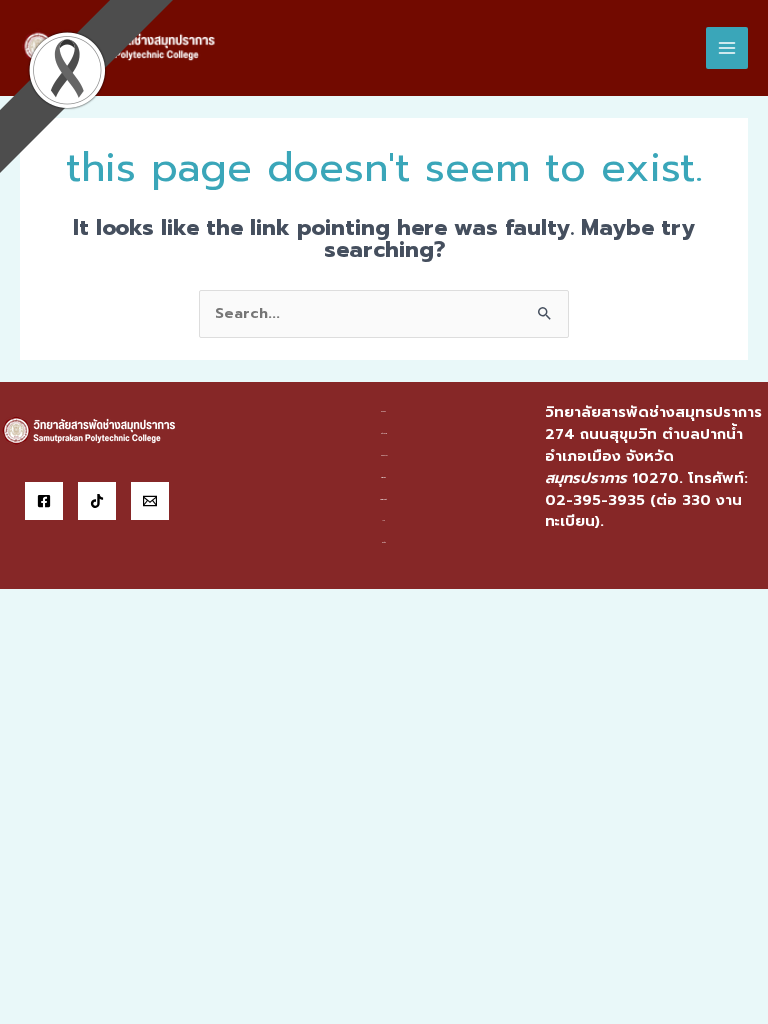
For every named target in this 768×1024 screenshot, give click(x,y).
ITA (383, 520)
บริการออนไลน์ (383, 499)
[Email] (150, 501)
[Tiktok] (97, 501)
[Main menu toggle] (727, 48)
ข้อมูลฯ (383, 411)
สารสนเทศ (383, 477)
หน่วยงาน (384, 433)
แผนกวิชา (384, 455)
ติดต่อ (384, 542)
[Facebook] (44, 501)
